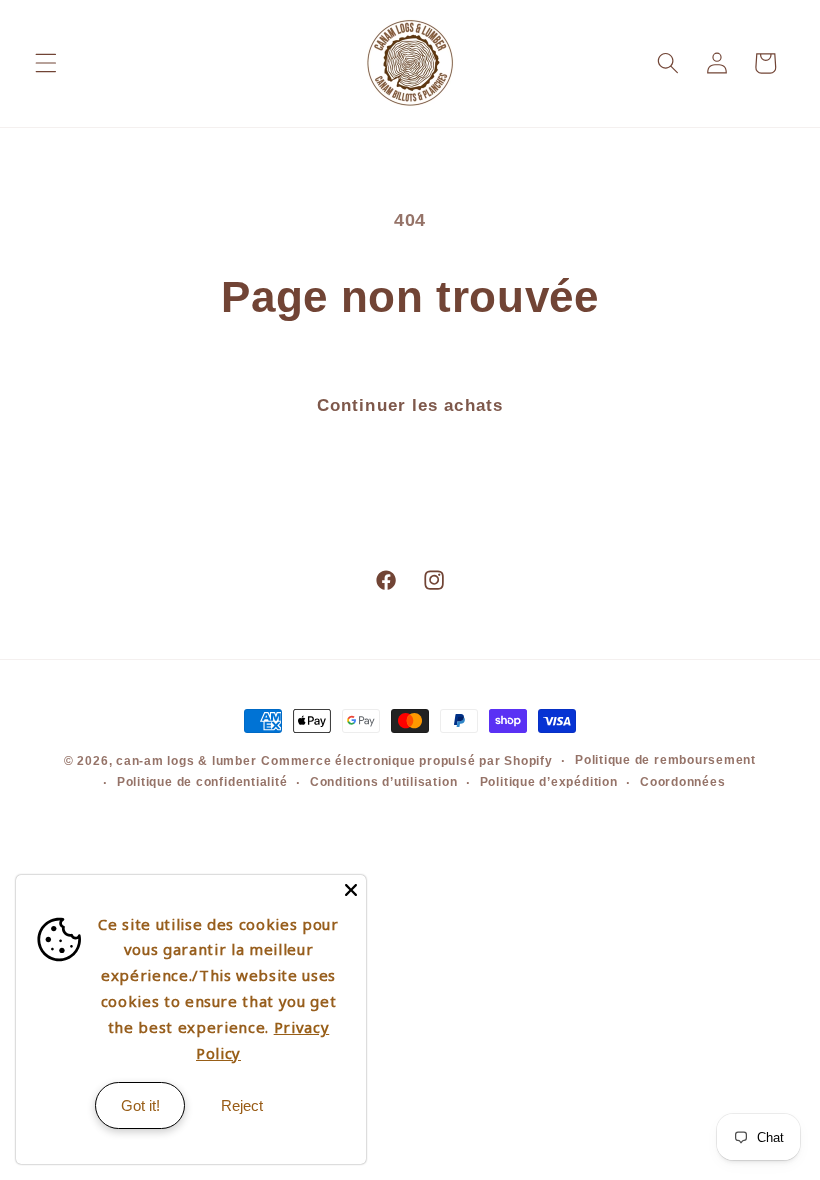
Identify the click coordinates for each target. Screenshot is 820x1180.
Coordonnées (682, 782)
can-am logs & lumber (186, 761)
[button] (46, 63)
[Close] (351, 890)
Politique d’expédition (549, 782)
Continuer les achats (410, 405)
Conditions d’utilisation (383, 782)
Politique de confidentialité (202, 782)
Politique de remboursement (665, 760)
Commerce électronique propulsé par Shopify (406, 761)
